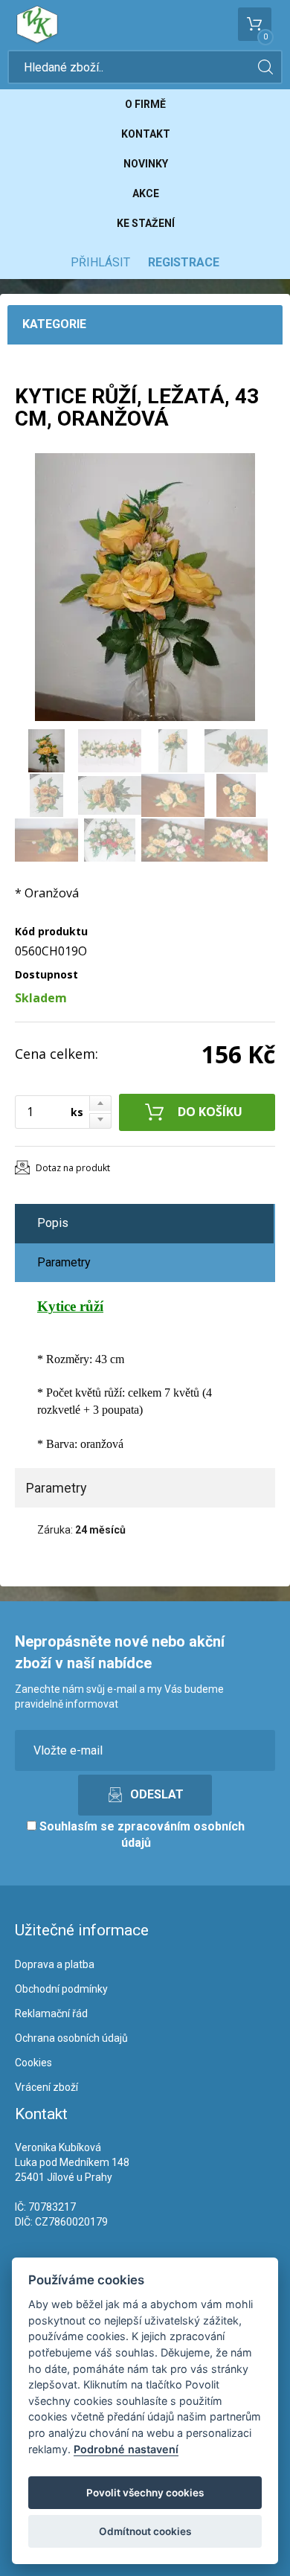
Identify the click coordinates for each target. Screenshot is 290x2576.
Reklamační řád (51, 2013)
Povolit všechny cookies (145, 2493)
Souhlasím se (141, 1835)
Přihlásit (100, 262)
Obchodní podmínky (61, 1989)
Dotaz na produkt (73, 1168)
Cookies (33, 2063)
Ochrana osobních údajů (71, 2038)
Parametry (64, 1262)
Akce (146, 193)
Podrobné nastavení (126, 2449)
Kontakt (146, 134)
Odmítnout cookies (145, 2531)
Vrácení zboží (46, 2087)
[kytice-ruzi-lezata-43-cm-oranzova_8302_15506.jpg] (145, 587)
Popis (53, 1223)
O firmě (145, 104)
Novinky (146, 164)
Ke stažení (146, 223)
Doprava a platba (55, 1964)
